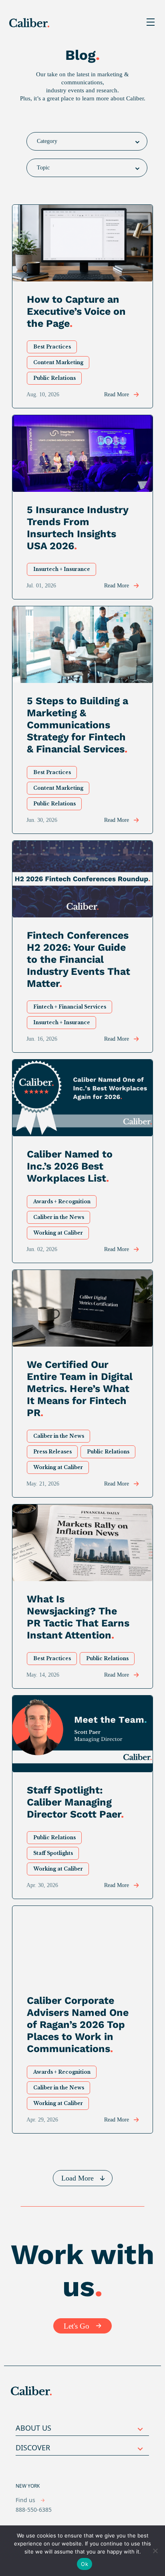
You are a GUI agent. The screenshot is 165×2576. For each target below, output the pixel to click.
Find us (26, 2500)
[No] (155, 2551)
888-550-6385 (34, 2510)
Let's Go (76, 2326)
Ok (85, 2564)
